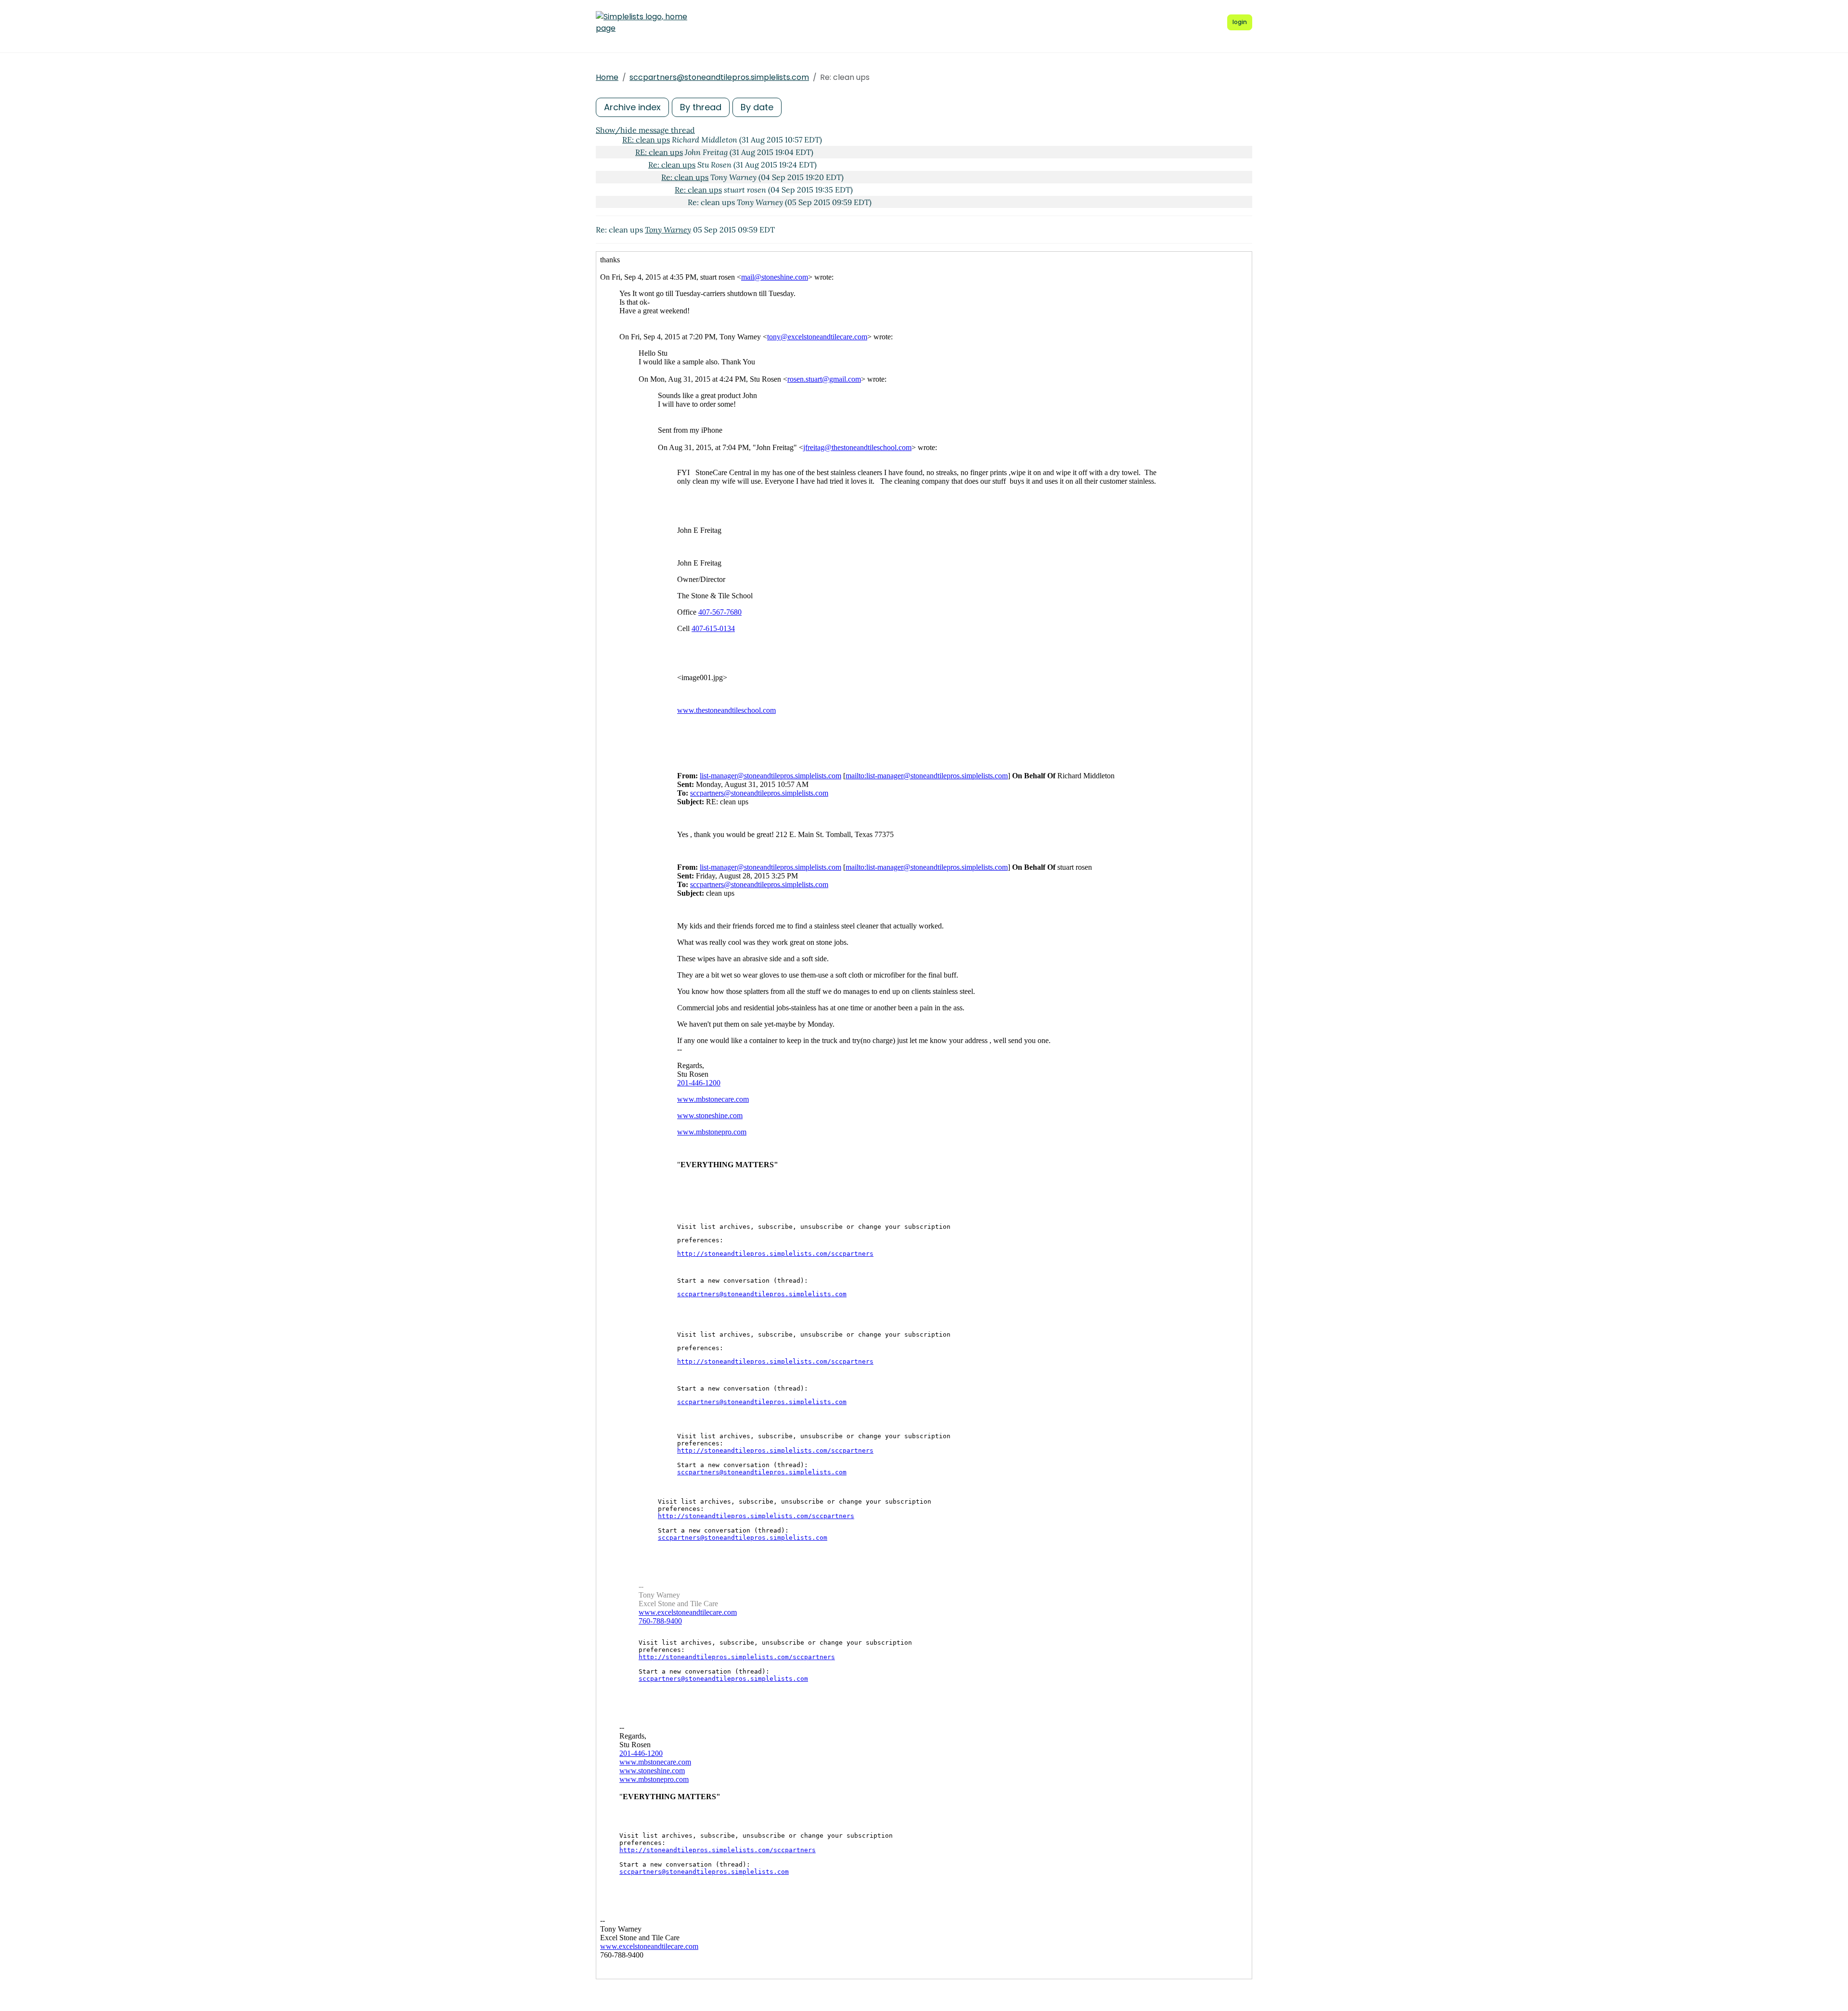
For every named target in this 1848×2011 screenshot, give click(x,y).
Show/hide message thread (645, 130)
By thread (701, 107)
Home (607, 77)
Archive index (632, 107)
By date (757, 107)
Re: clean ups (672, 165)
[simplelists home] (642, 23)
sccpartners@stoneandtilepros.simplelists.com (719, 77)
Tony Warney (668, 230)
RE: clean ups (646, 140)
